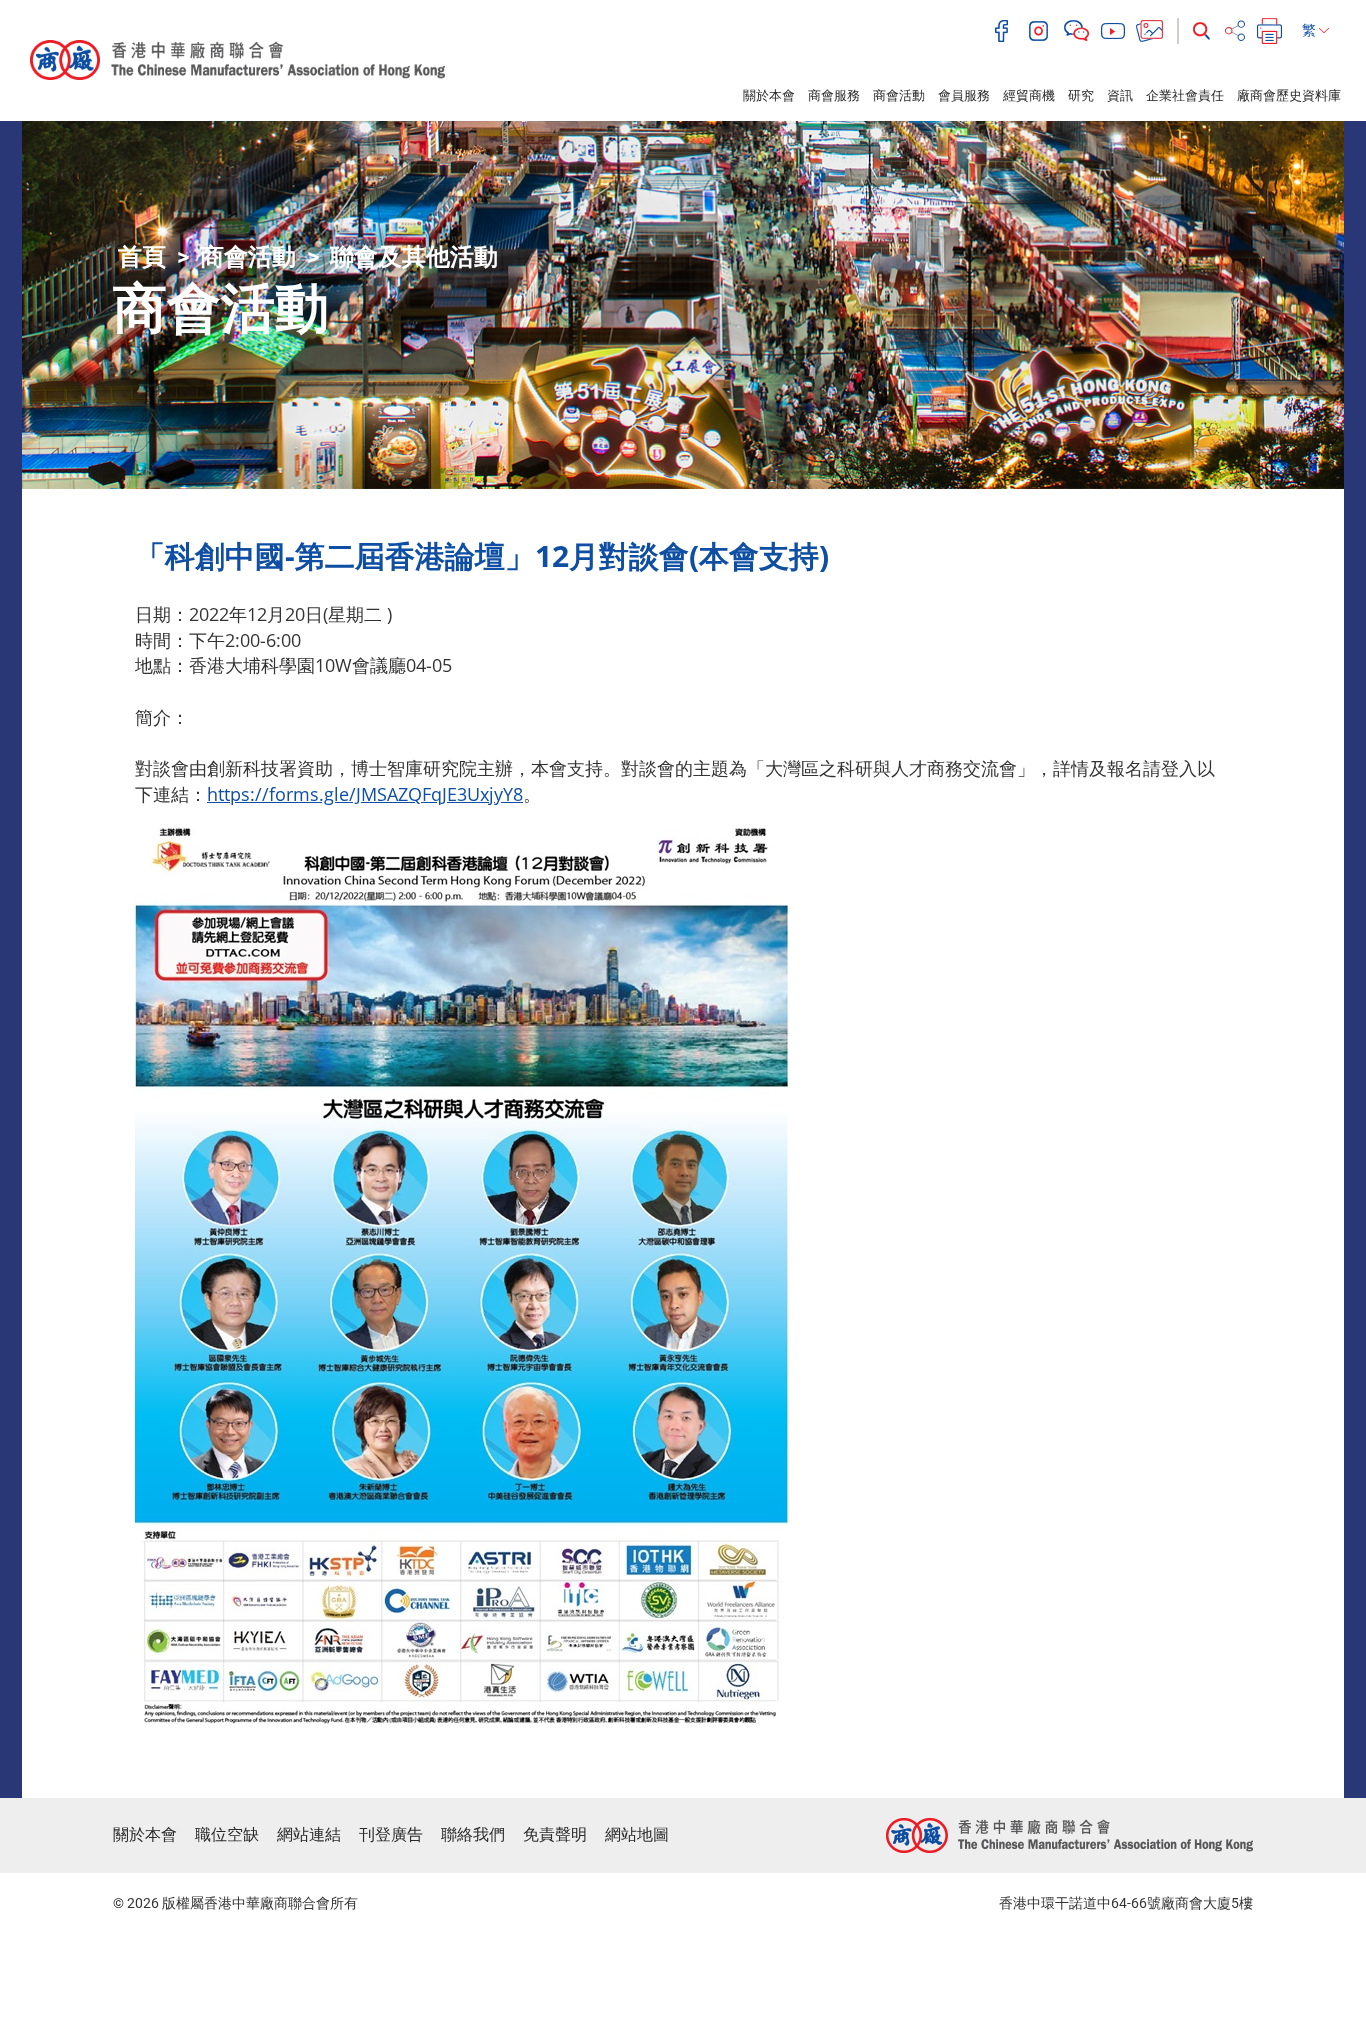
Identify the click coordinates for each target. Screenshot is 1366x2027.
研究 (1081, 95)
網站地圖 (637, 1834)
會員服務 (964, 95)
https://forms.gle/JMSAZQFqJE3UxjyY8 (365, 794)
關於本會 (769, 95)
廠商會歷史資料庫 (1289, 95)
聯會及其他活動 (414, 257)
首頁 (142, 257)
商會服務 (834, 95)
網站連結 (309, 1834)
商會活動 (899, 95)
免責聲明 (555, 1834)
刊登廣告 (391, 1834)
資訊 (1120, 95)
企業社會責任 (1185, 95)
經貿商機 (1029, 95)
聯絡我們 (473, 1834)
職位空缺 (227, 1834)
